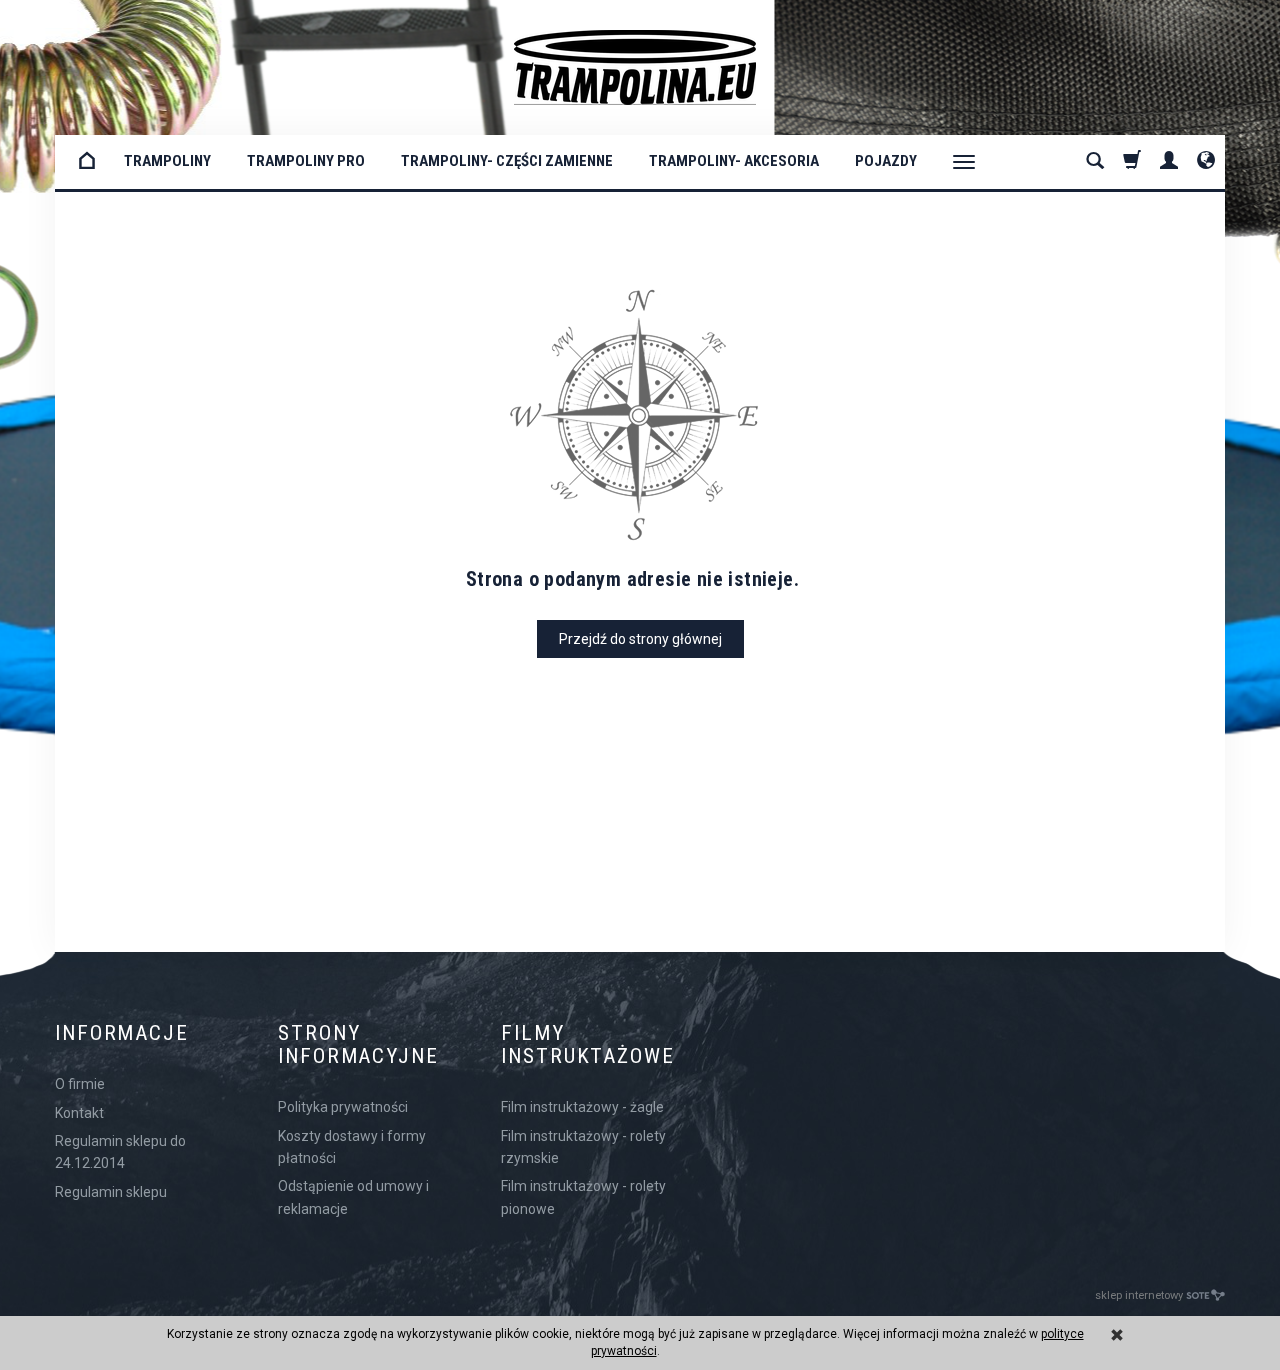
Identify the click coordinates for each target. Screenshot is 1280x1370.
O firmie (80, 1084)
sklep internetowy (1139, 1295)
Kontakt (79, 1113)
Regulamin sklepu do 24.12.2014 (120, 1152)
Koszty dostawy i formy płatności (352, 1147)
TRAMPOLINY (167, 161)
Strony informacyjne (358, 1045)
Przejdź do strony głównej (640, 639)
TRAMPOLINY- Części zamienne (507, 161)
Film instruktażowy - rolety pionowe (583, 1197)
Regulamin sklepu (111, 1192)
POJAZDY (886, 161)
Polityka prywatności (343, 1107)
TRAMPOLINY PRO (306, 161)
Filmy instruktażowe (588, 1045)
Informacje (122, 1033)
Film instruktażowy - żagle (582, 1107)
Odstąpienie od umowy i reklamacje (353, 1197)
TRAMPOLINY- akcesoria (734, 161)
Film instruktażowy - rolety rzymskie (583, 1147)
